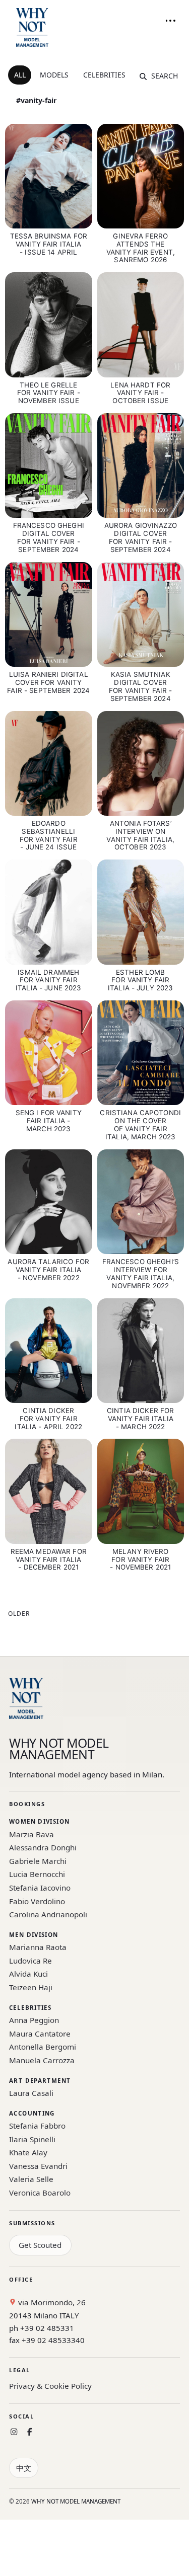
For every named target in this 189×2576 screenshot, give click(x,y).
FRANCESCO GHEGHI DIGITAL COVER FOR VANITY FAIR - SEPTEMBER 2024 (49, 537)
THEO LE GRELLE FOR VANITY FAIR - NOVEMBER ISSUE (49, 393)
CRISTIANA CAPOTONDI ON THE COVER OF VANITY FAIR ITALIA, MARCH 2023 (140, 1125)
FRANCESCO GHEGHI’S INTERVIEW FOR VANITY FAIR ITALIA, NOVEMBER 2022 (141, 1274)
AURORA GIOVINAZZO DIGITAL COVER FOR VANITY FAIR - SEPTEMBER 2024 (141, 537)
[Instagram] (14, 2432)
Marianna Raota (38, 1947)
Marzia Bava (31, 1834)
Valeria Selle (31, 2179)
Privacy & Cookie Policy (50, 2386)
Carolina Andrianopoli (48, 1914)
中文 (24, 2468)
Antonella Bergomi (43, 2047)
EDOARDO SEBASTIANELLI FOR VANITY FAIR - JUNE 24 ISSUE (49, 835)
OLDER (19, 1614)
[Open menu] (170, 21)
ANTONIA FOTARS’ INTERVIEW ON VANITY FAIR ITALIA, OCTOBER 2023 (140, 835)
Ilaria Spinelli (32, 2139)
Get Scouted (40, 2245)
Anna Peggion (34, 2020)
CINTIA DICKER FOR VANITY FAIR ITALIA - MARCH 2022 (140, 1419)
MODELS (54, 75)
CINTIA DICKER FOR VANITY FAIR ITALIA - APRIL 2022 (48, 1419)
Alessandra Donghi (43, 1847)
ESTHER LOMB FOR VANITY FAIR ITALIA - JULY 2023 (140, 980)
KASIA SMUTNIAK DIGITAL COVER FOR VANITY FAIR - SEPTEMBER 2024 (140, 686)
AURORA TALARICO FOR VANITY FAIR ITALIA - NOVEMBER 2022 (48, 1270)
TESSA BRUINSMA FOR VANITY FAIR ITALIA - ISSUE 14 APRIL (49, 244)
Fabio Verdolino (37, 1901)
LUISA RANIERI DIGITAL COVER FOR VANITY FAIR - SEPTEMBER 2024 (48, 682)
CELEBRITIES (104, 75)
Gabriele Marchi (38, 1861)
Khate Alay (28, 2152)
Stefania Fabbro (37, 2126)
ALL (20, 75)
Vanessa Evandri (38, 2166)
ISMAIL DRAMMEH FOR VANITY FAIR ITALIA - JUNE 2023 (48, 980)
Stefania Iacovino (40, 1888)
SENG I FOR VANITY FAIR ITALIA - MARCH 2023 (49, 1121)
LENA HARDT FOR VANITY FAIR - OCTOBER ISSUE (140, 393)
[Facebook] (29, 2432)
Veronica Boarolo (40, 2193)
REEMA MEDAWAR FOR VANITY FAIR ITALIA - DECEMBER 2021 (49, 1559)
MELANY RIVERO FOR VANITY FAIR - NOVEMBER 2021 (140, 1559)
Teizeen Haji (31, 1987)
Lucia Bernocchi (37, 1874)
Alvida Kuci (28, 1974)
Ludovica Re (30, 1961)
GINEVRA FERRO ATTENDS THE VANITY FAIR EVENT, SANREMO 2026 (141, 248)
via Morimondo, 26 (51, 2302)
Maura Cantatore (40, 2034)
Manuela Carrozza (42, 2060)
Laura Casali (31, 2093)
